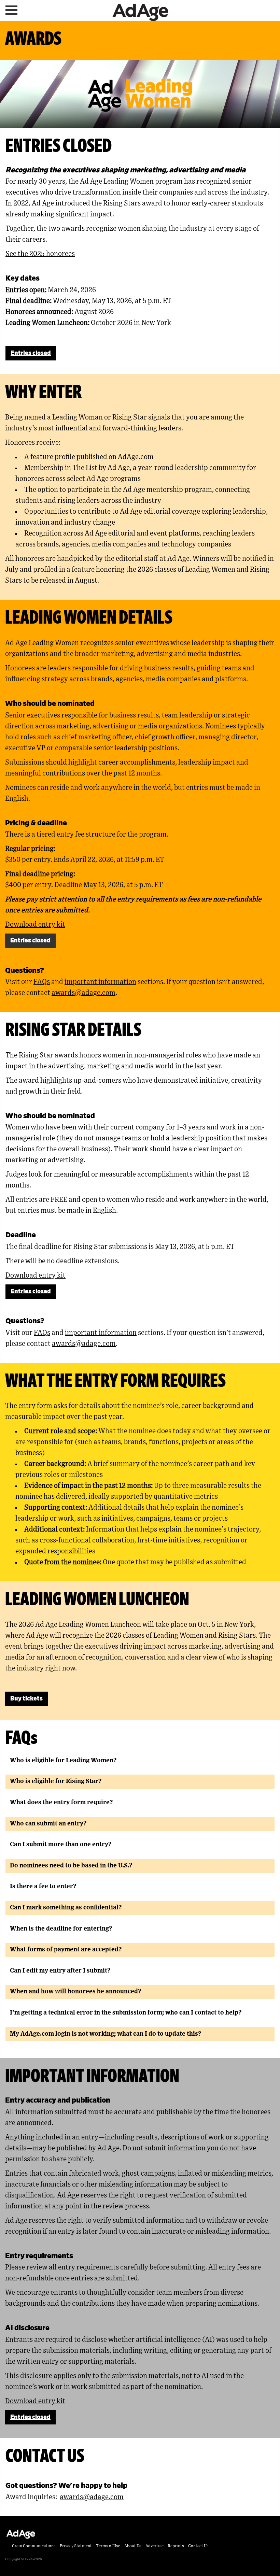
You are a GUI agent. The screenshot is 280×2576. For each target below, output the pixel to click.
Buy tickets (26, 1699)
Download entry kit (35, 925)
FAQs (42, 982)
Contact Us (198, 2546)
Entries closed (31, 353)
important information (100, 982)
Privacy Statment (76, 2546)
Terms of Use (108, 2546)
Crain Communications (34, 2546)
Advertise (155, 2546)
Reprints (176, 2546)
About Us (133, 2546)
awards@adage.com (83, 993)
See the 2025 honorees (40, 254)
